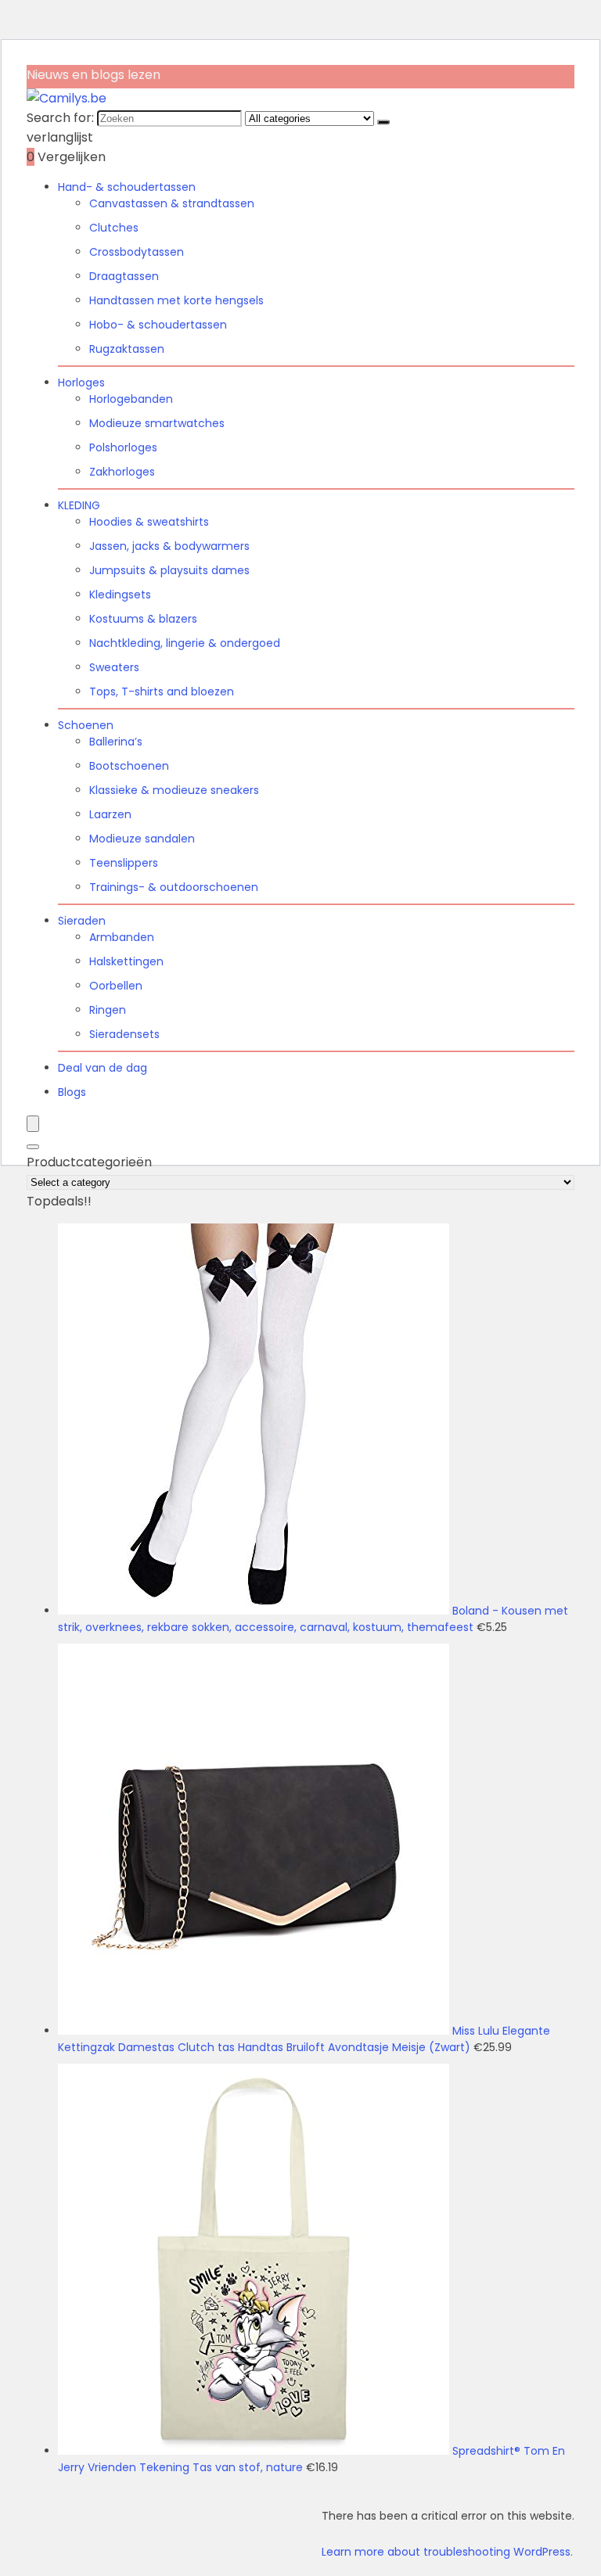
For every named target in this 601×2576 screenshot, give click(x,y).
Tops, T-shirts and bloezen (162, 692)
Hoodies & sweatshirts (149, 522)
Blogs (72, 1092)
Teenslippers (124, 863)
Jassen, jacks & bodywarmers (169, 546)
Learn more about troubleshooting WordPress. (447, 2552)
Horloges (81, 383)
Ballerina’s (116, 742)
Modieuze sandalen (142, 839)
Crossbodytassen (137, 252)
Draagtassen (124, 276)
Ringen (108, 1010)
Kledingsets (120, 595)
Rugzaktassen (127, 349)
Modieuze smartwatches (157, 423)
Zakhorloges (122, 472)
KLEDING (79, 505)
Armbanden (122, 937)
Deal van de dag (103, 1068)
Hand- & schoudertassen (127, 187)
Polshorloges (123, 447)
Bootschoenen (129, 766)
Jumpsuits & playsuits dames (169, 570)
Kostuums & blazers (143, 619)
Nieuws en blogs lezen (94, 75)
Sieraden (82, 921)
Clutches (114, 228)
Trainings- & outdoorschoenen (174, 887)
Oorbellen (116, 986)
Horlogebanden (131, 399)
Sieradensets (124, 1034)
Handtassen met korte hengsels (176, 300)
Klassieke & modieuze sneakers (174, 790)
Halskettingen (126, 961)
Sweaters (114, 667)
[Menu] (33, 1124)
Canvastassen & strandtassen (172, 203)
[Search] (33, 1147)
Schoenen (86, 725)
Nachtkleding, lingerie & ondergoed (185, 643)
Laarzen (110, 814)
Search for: (60, 118)
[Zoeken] (383, 122)
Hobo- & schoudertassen (158, 325)
